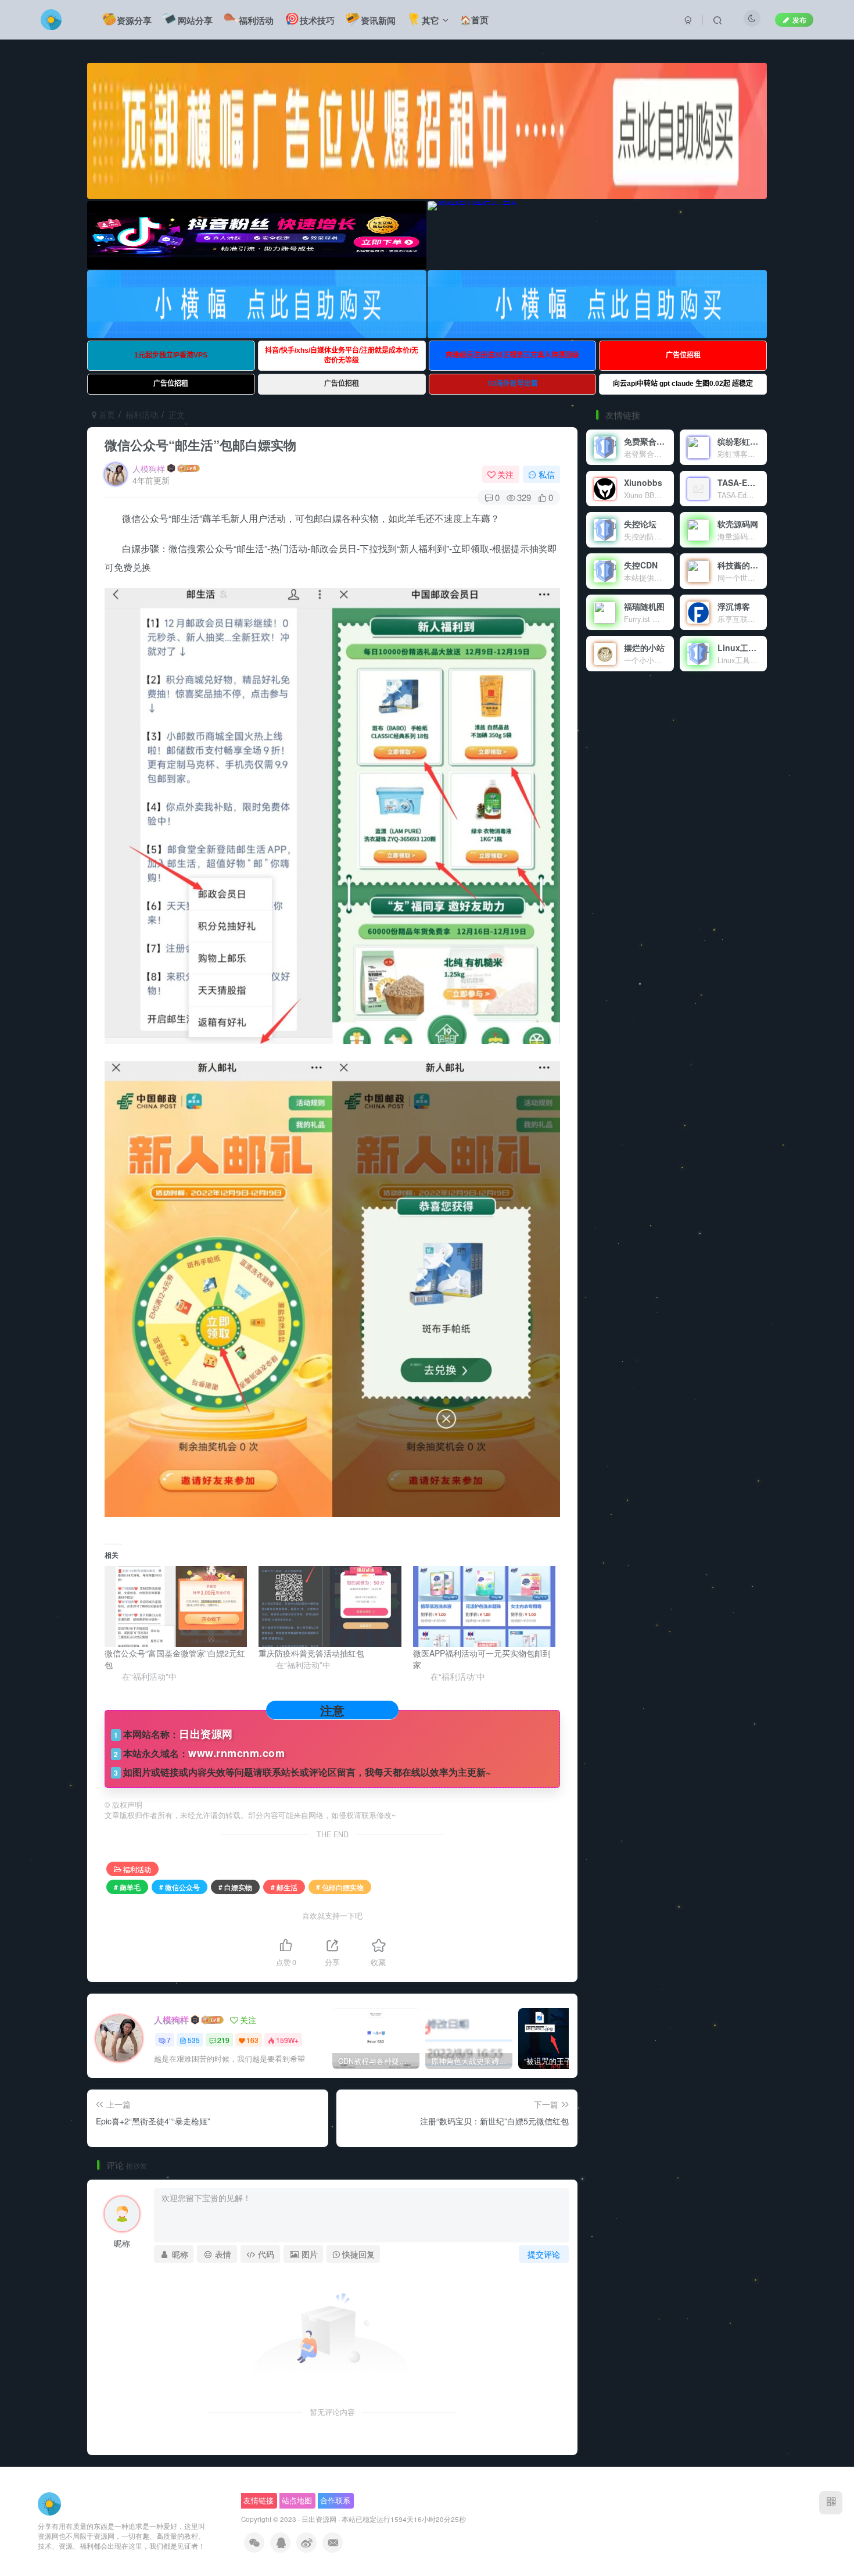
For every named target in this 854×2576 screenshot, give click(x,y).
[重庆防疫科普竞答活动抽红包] (330, 1607)
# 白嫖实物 (235, 1887)
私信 (547, 474)
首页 (106, 414)
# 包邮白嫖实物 (340, 1887)
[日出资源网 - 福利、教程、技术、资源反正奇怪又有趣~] (49, 2503)
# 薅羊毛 (127, 1887)
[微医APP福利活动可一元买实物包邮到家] (484, 1607)
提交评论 (544, 2254)
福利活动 (142, 414)
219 (223, 2040)
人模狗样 (149, 468)
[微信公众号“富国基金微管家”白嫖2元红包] (176, 1607)
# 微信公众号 (180, 1887)
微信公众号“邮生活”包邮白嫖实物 (200, 445)
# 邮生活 (284, 1887)
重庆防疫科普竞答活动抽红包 (311, 1653)
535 (194, 2040)
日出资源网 (319, 2519)
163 (252, 2040)
